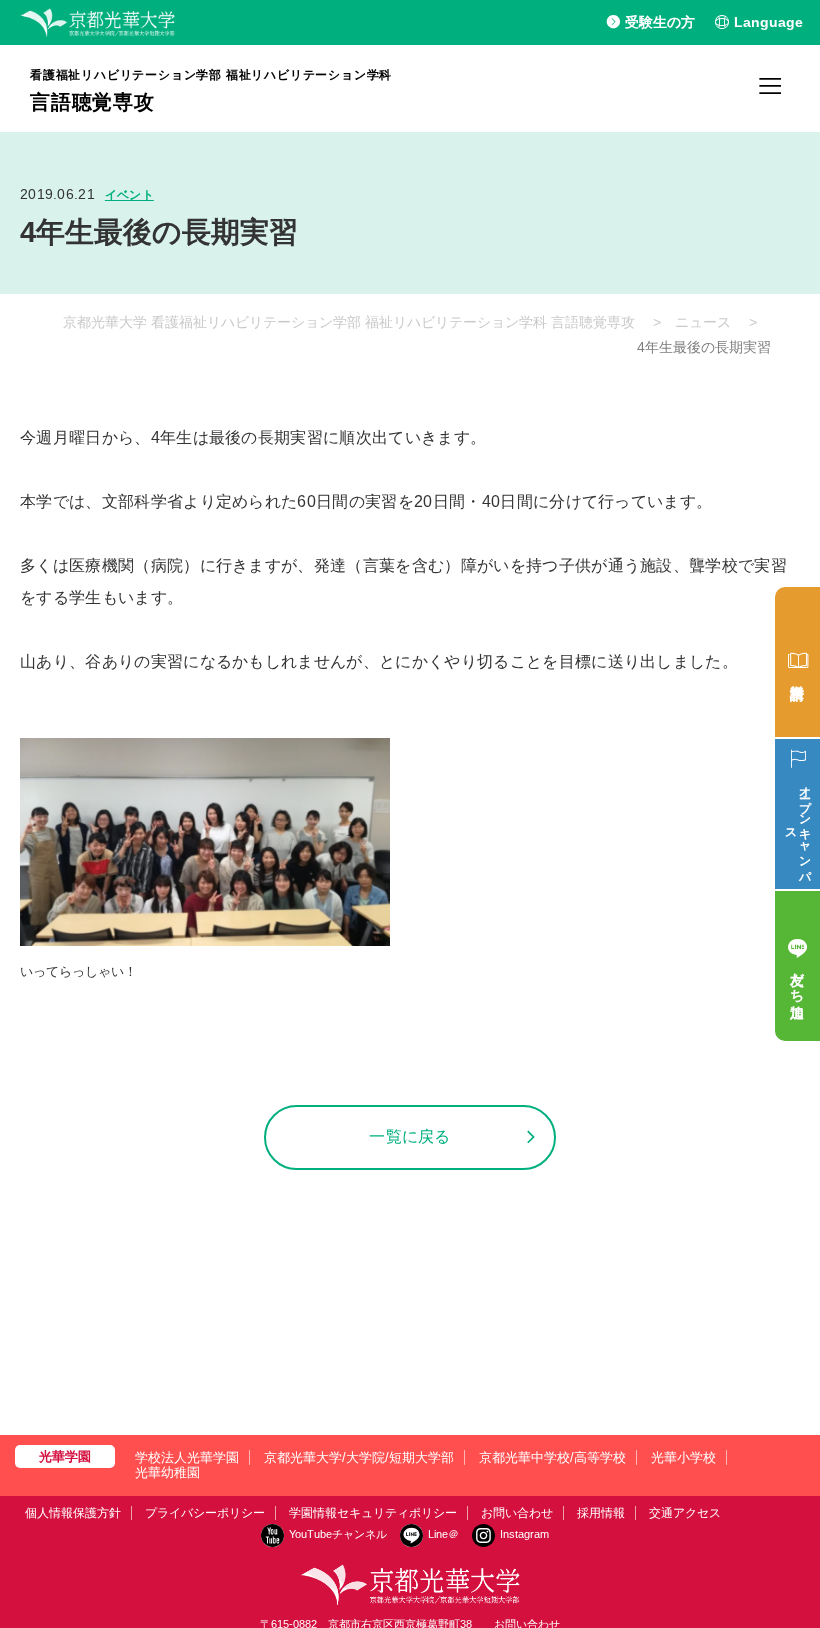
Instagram (524, 1534)
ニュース (703, 322)
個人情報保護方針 (73, 1513)
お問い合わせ (517, 1513)
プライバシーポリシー (205, 1513)
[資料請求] (797, 662)
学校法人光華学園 (187, 1457)
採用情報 (601, 1513)
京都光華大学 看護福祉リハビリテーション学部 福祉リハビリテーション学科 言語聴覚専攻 (349, 322)
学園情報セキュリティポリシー (373, 1513)
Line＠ (443, 1534)
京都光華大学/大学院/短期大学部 (359, 1457)
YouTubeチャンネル (338, 1534)
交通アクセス (685, 1513)
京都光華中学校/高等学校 (552, 1457)
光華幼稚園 (167, 1472)
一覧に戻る (410, 1136)
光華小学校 (683, 1457)
